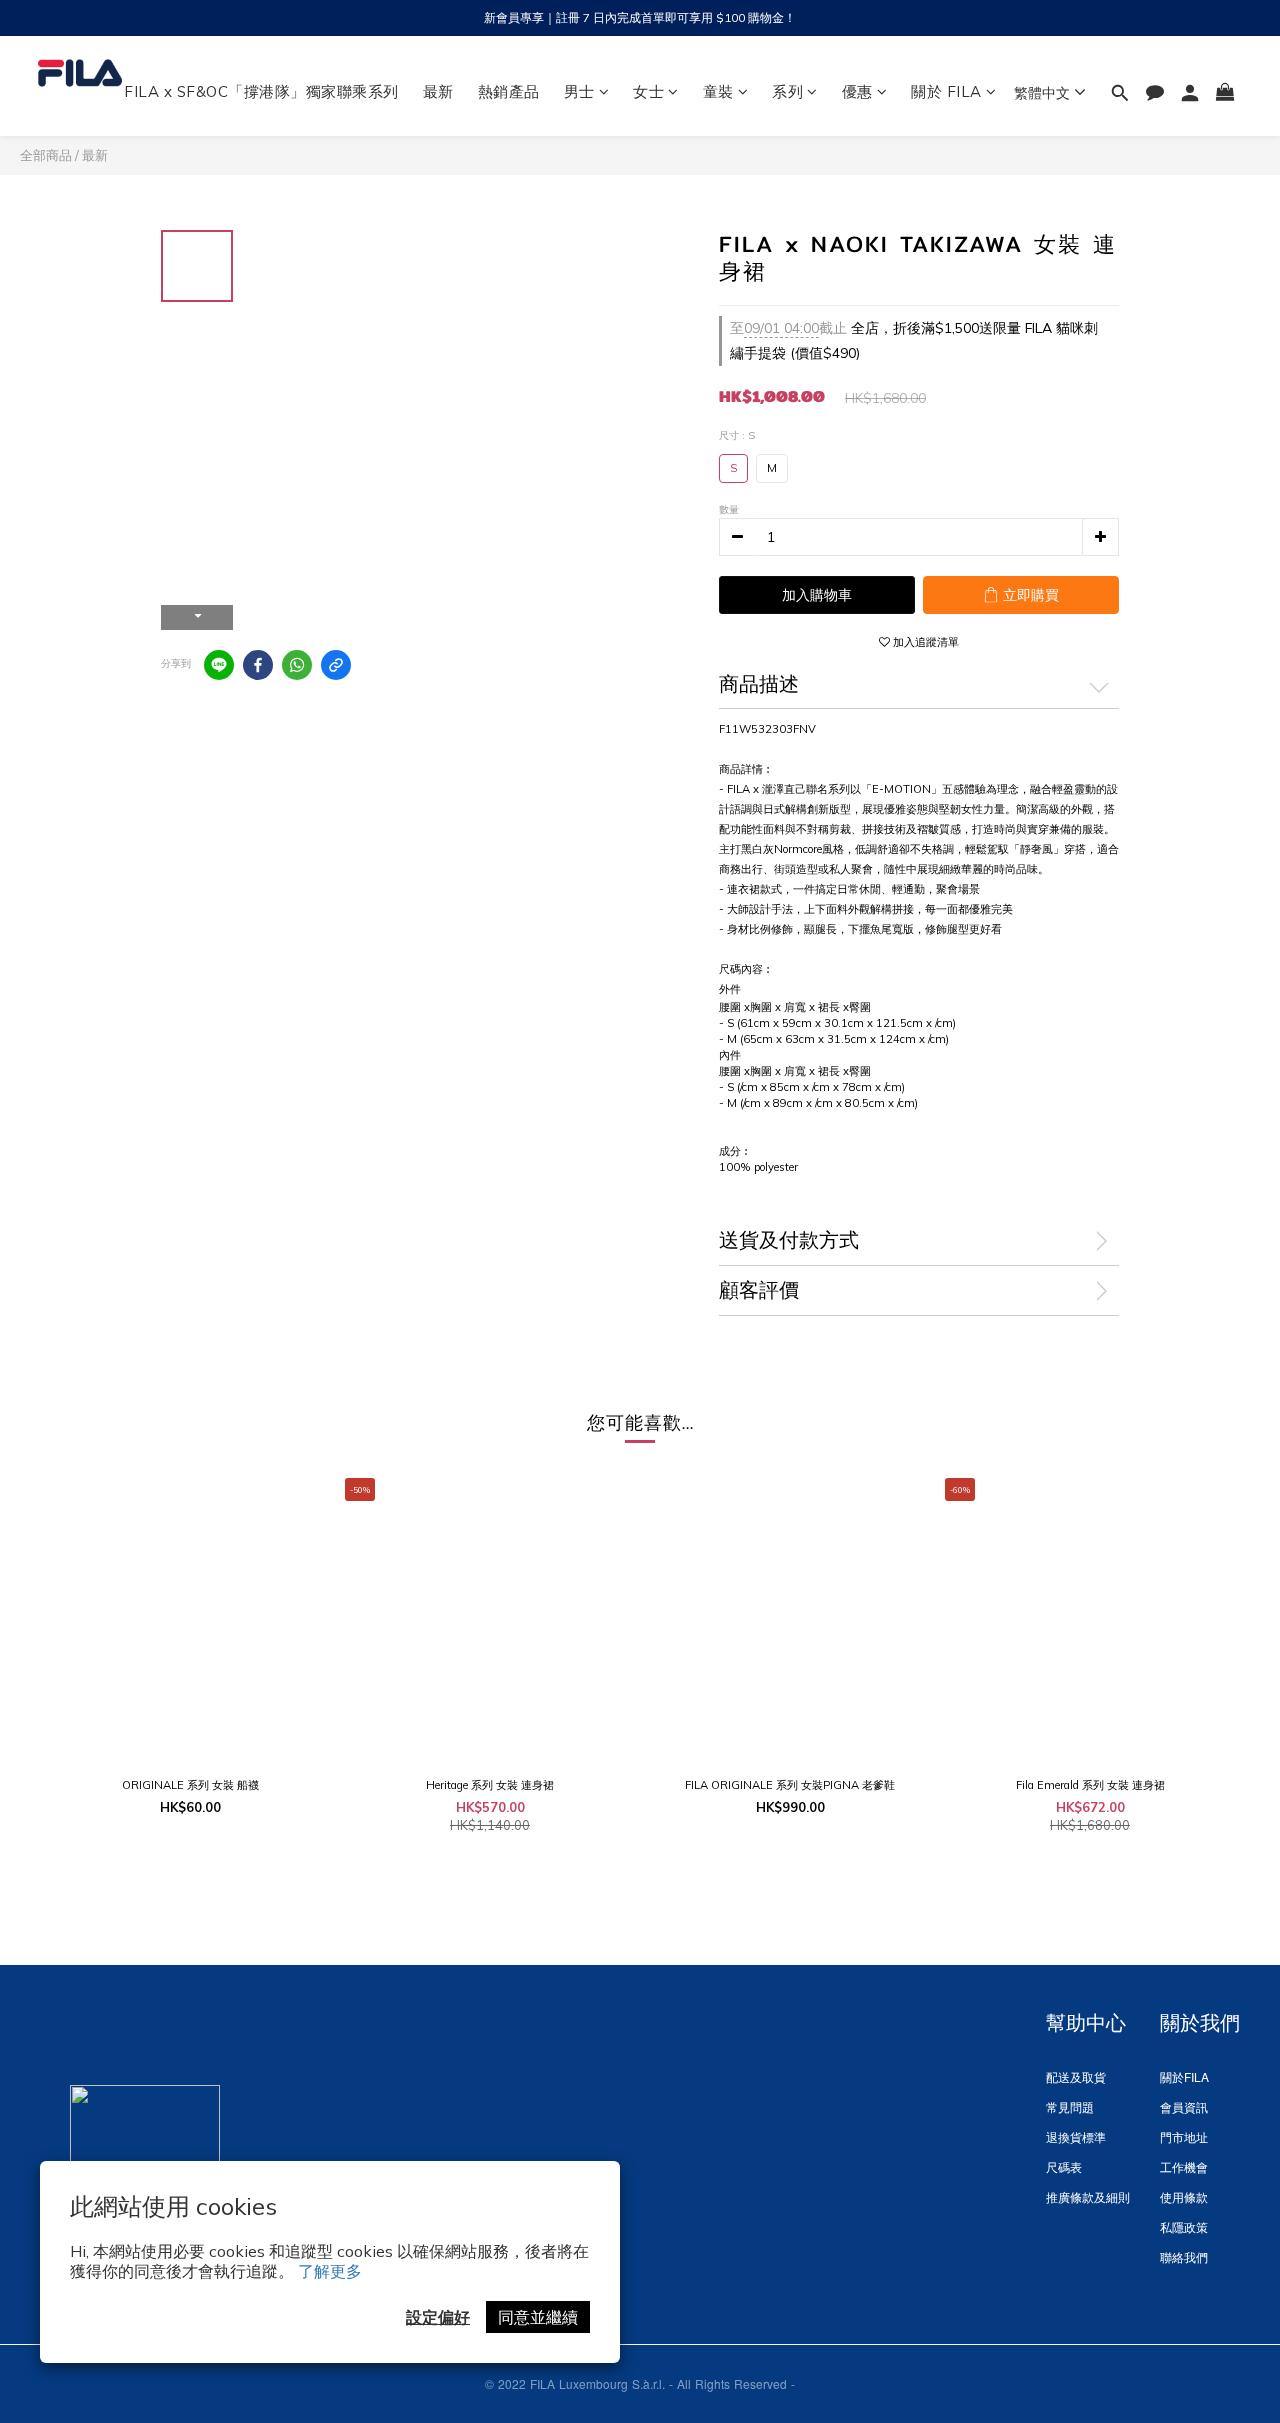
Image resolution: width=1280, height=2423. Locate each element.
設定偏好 (438, 2317)
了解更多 (330, 2271)
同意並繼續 (538, 2317)
